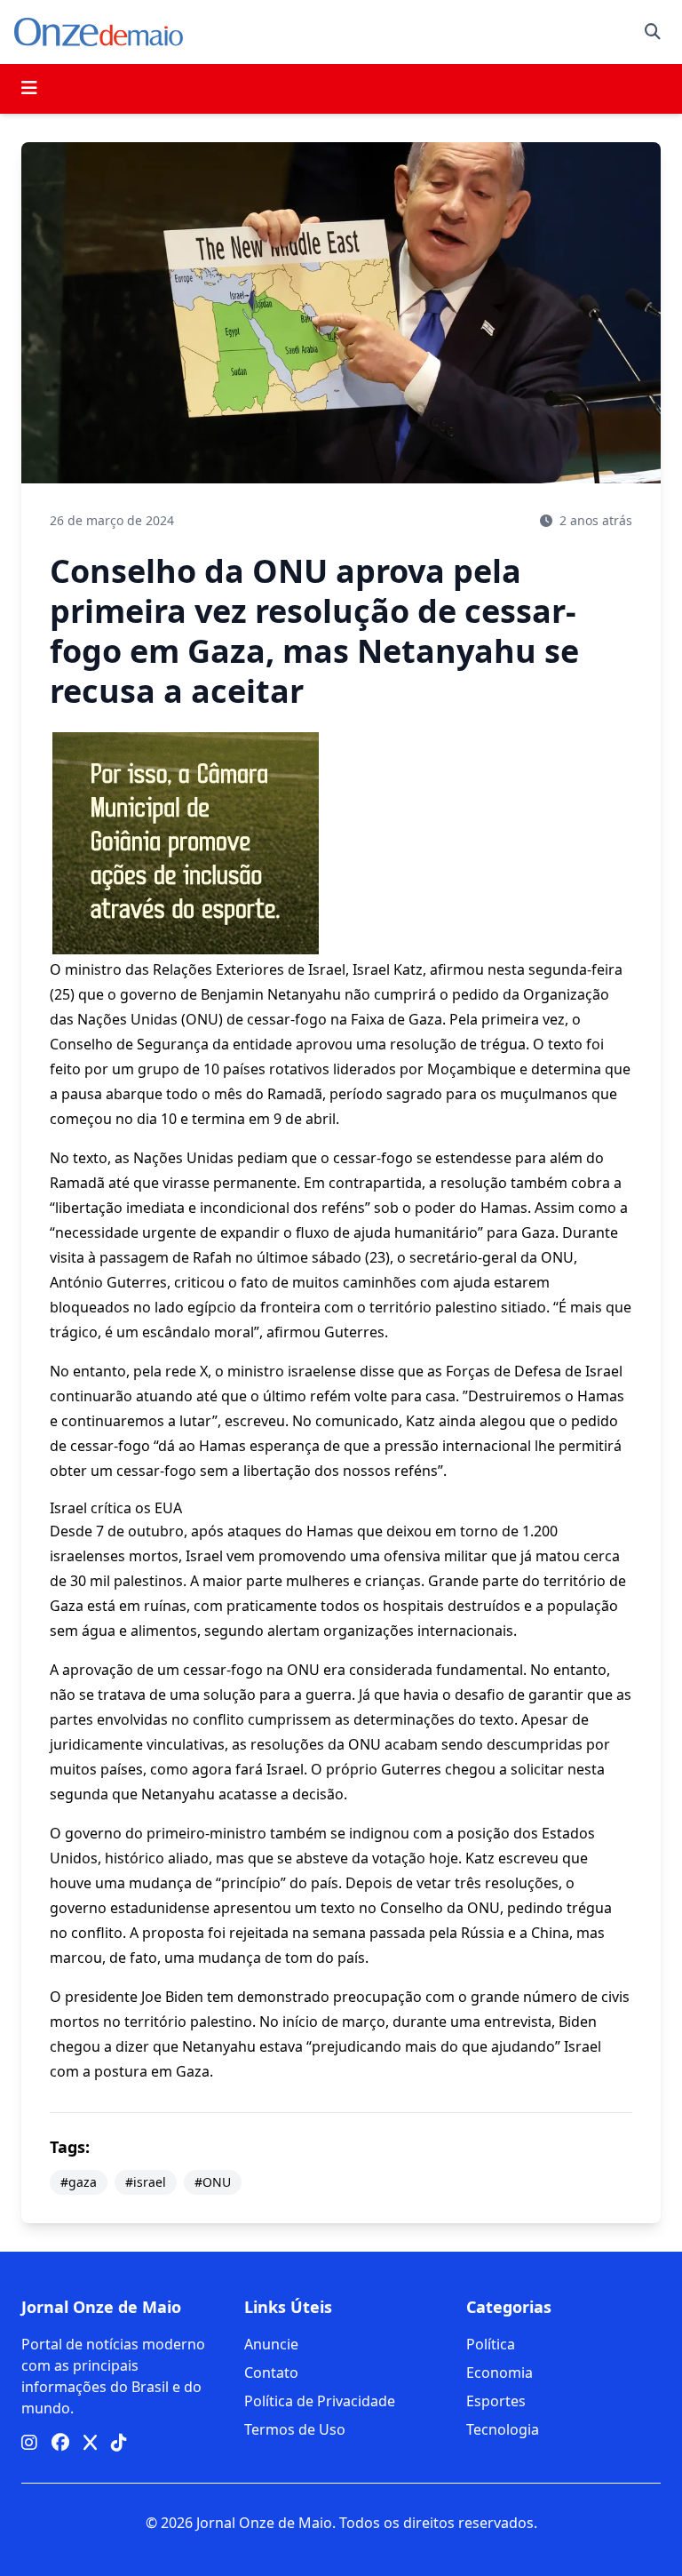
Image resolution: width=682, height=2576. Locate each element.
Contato (271, 2373)
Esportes (496, 2401)
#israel (146, 2182)
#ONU (213, 2182)
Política (491, 2344)
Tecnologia (503, 2429)
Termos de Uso (295, 2429)
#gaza (79, 2182)
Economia (500, 2373)
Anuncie (271, 2344)
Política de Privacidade (320, 2401)
